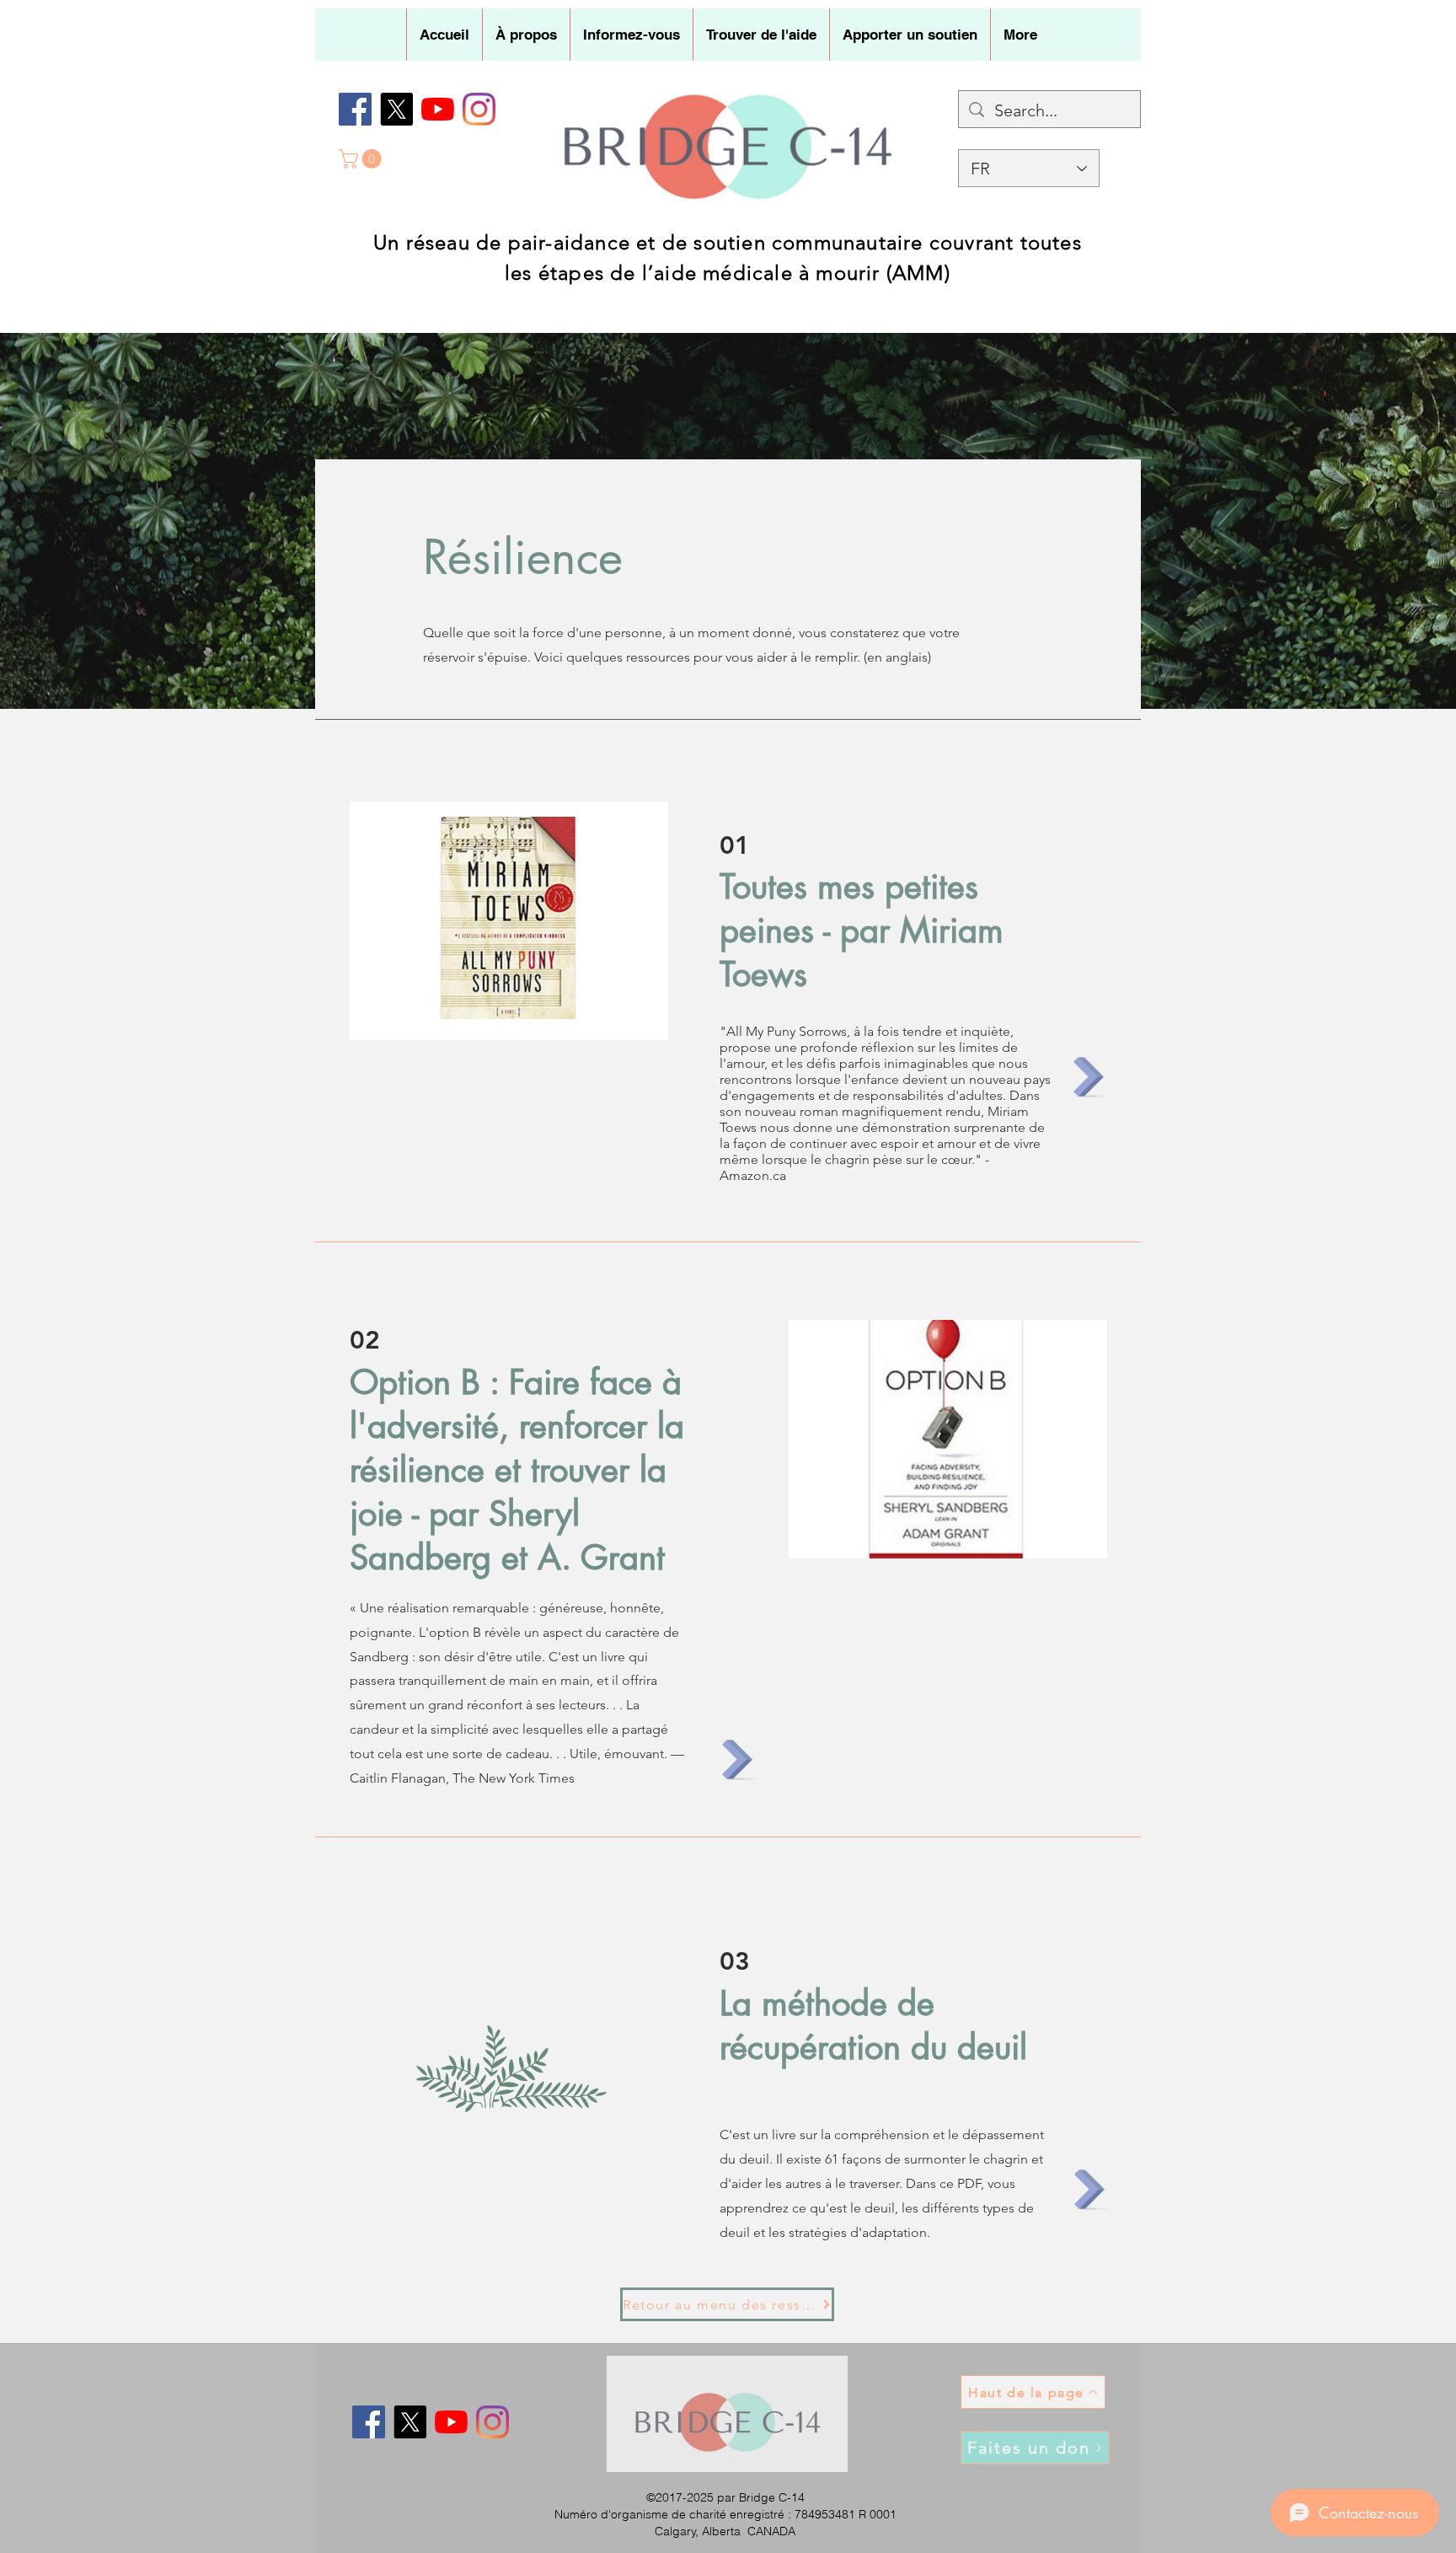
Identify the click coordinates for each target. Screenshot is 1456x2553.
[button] (526, 35)
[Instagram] (479, 109)
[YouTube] (438, 109)
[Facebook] (355, 109)
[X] (396, 109)
